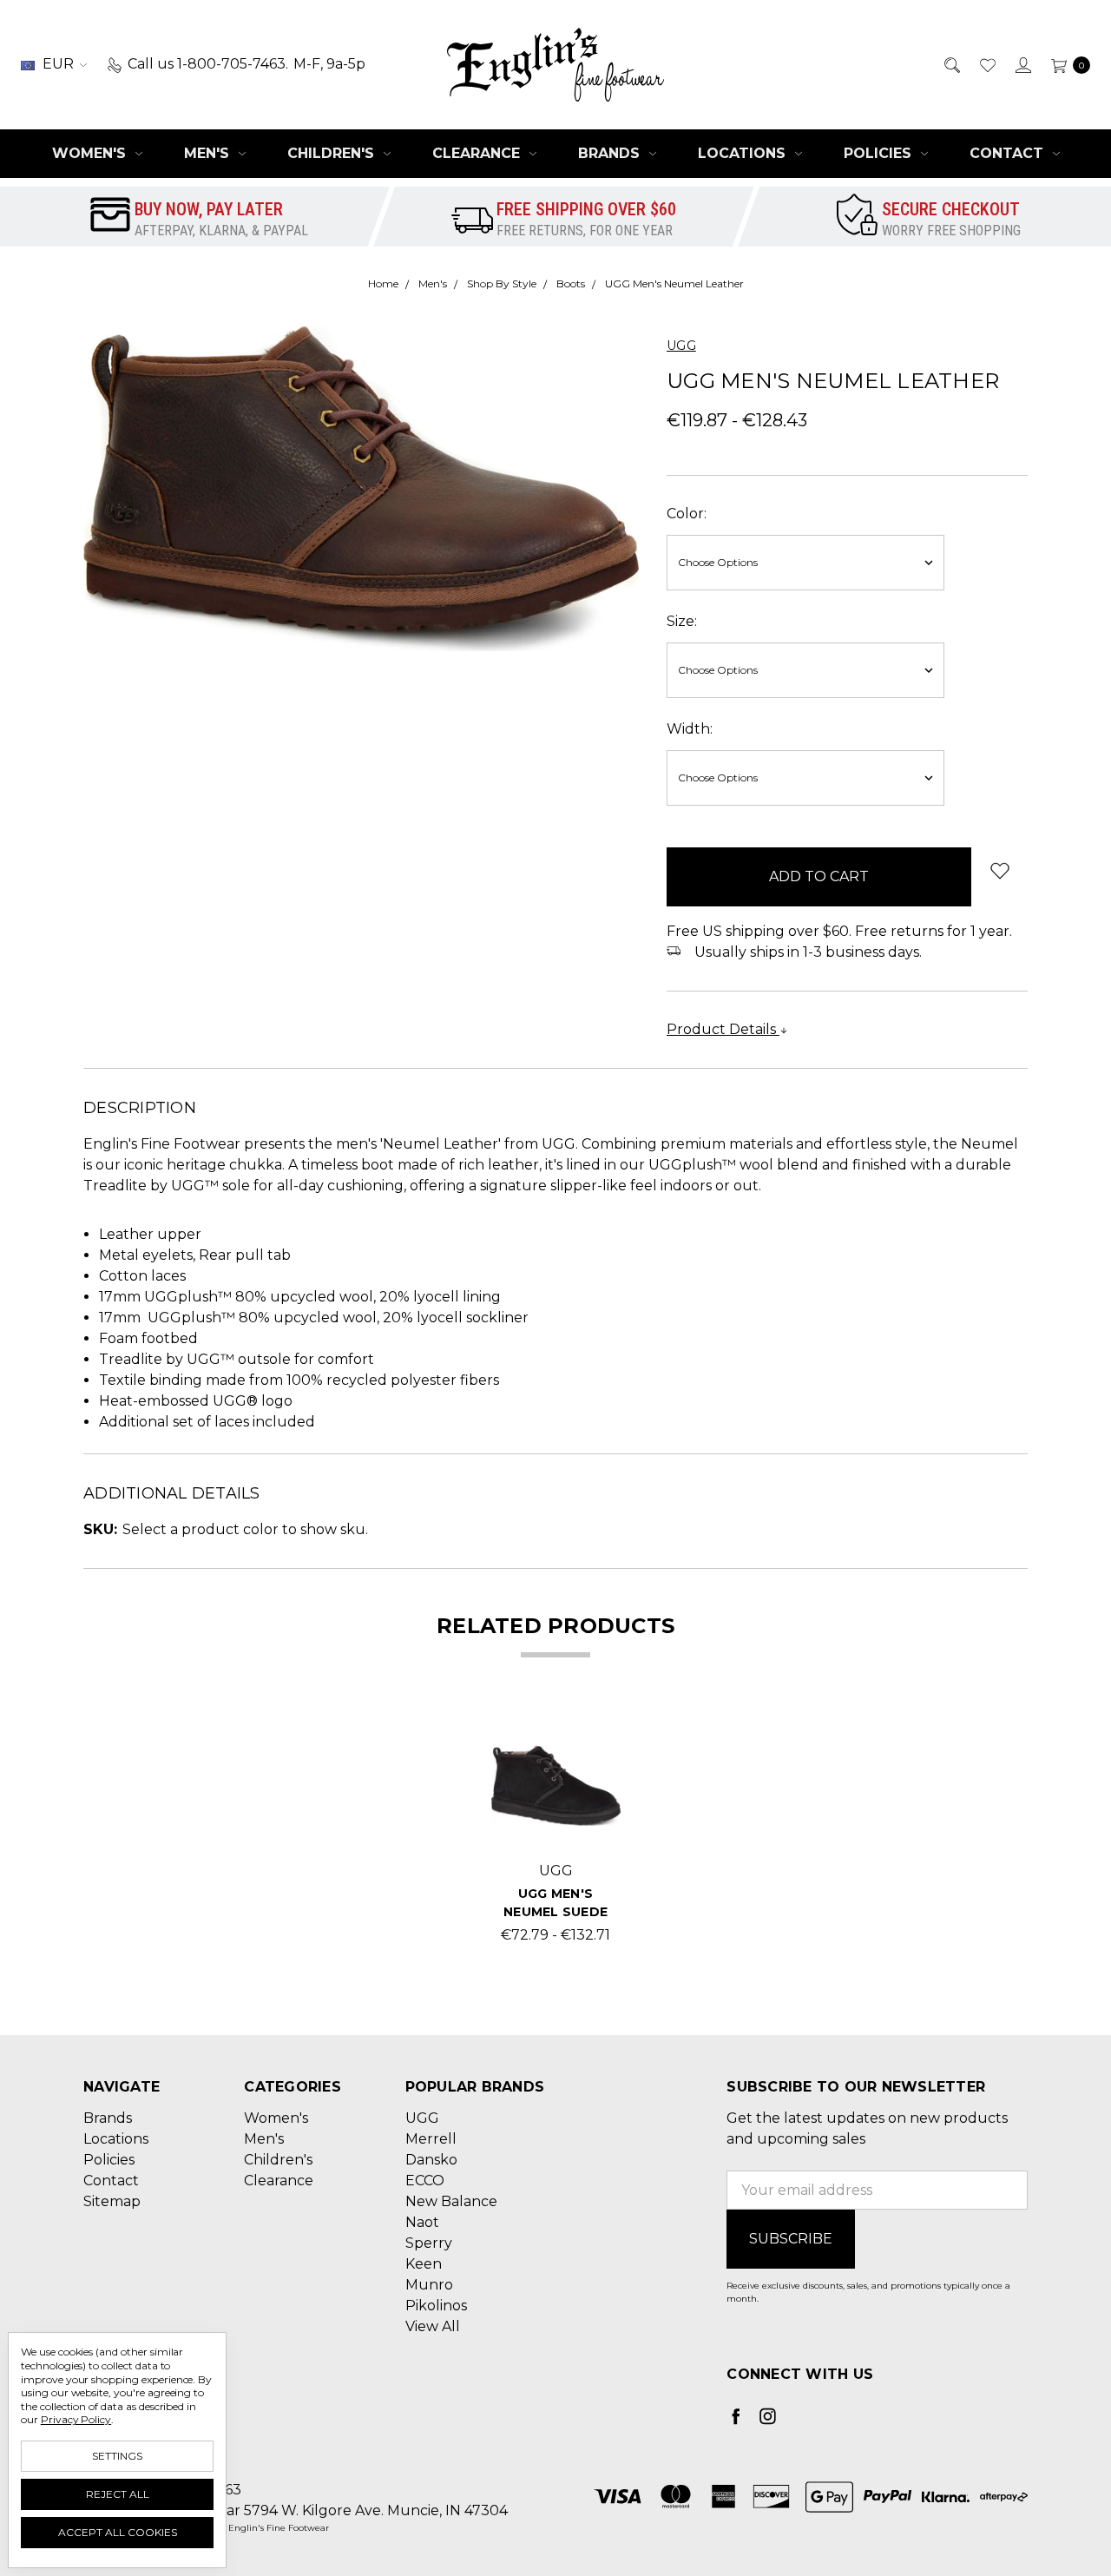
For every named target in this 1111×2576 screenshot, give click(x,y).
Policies (880, 153)
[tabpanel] (556, 1833)
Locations (744, 153)
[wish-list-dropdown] (999, 870)
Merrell (431, 2139)
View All (433, 2326)
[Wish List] (986, 64)
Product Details (723, 1029)
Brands (611, 153)
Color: (687, 514)
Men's (209, 153)
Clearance (478, 153)
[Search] (951, 64)
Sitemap (112, 2201)
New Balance (451, 2201)
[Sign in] (1022, 64)
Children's (333, 153)
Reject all (118, 2494)
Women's (91, 153)
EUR (58, 64)
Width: (690, 729)
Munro (429, 2285)
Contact (1009, 153)
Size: (682, 621)
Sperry (429, 2243)
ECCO (425, 2181)
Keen (424, 2264)
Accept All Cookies (118, 2532)
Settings (117, 2456)
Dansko (431, 2160)
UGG (422, 2118)
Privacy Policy (76, 2419)
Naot (422, 2222)
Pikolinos (436, 2306)
